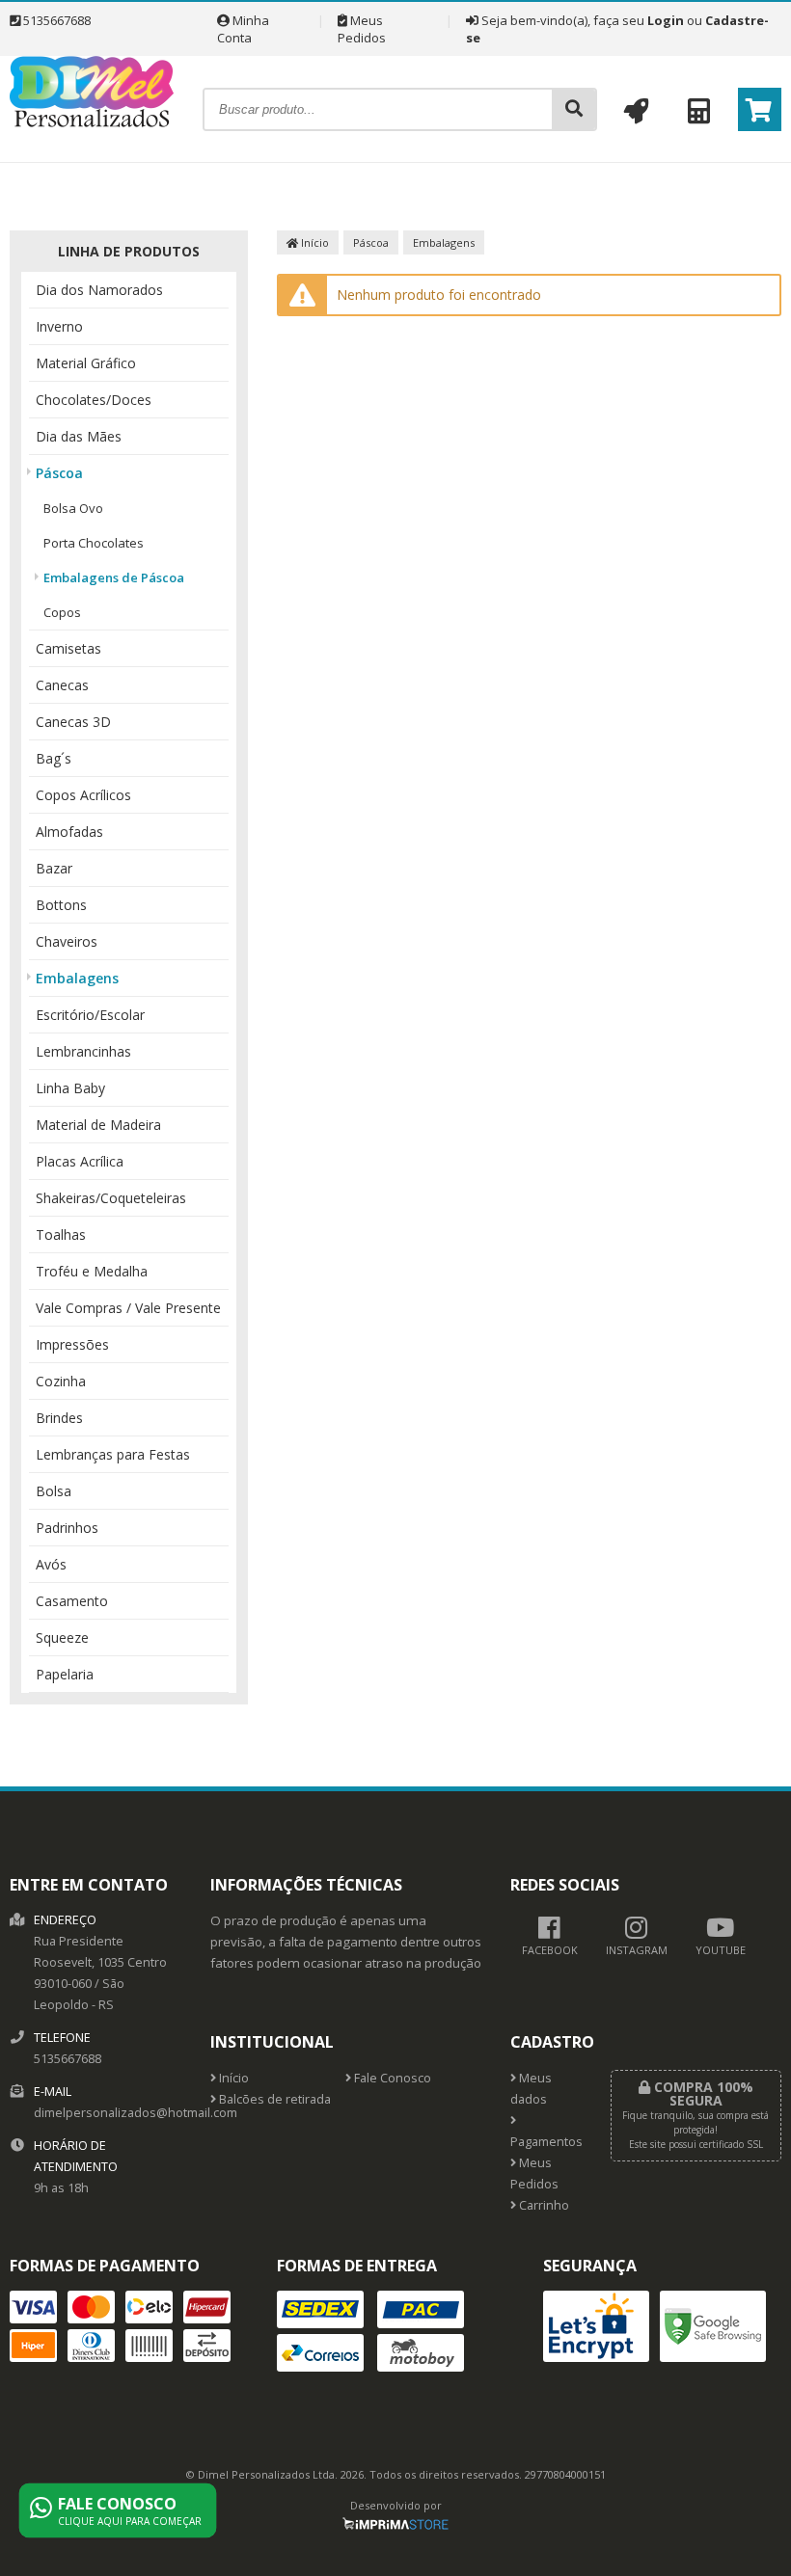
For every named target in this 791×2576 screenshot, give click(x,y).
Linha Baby (70, 1088)
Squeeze (62, 1637)
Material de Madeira (98, 1125)
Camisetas (68, 648)
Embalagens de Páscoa (114, 577)
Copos (62, 612)
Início (314, 242)
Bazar (54, 868)
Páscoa (59, 473)
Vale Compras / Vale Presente (128, 1308)
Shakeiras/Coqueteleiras (111, 1198)
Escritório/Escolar (90, 1015)
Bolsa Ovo (73, 508)
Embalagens (77, 978)
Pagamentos (546, 2142)
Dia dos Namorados (99, 290)
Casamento (72, 1601)
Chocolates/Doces (94, 400)
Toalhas (61, 1234)
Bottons (61, 905)
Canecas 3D (73, 722)
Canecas (62, 685)
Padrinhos (67, 1528)
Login (666, 20)
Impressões (72, 1344)
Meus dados (531, 2089)
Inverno (59, 326)
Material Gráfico (86, 363)
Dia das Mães (79, 436)
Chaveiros (67, 941)
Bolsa (54, 1491)
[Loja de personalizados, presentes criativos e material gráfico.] (92, 122)
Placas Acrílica (80, 1161)
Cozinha (61, 1381)
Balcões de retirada (273, 2099)
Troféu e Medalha (92, 1271)
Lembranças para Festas (113, 1454)
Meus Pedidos (362, 29)
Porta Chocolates (94, 543)
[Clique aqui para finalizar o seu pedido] (760, 109)
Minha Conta (243, 29)
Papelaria (65, 1674)
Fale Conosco (391, 2078)
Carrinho (543, 2205)
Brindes (59, 1418)
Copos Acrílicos (83, 795)
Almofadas (69, 832)
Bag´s (54, 758)
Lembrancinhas (83, 1051)
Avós (51, 1564)
